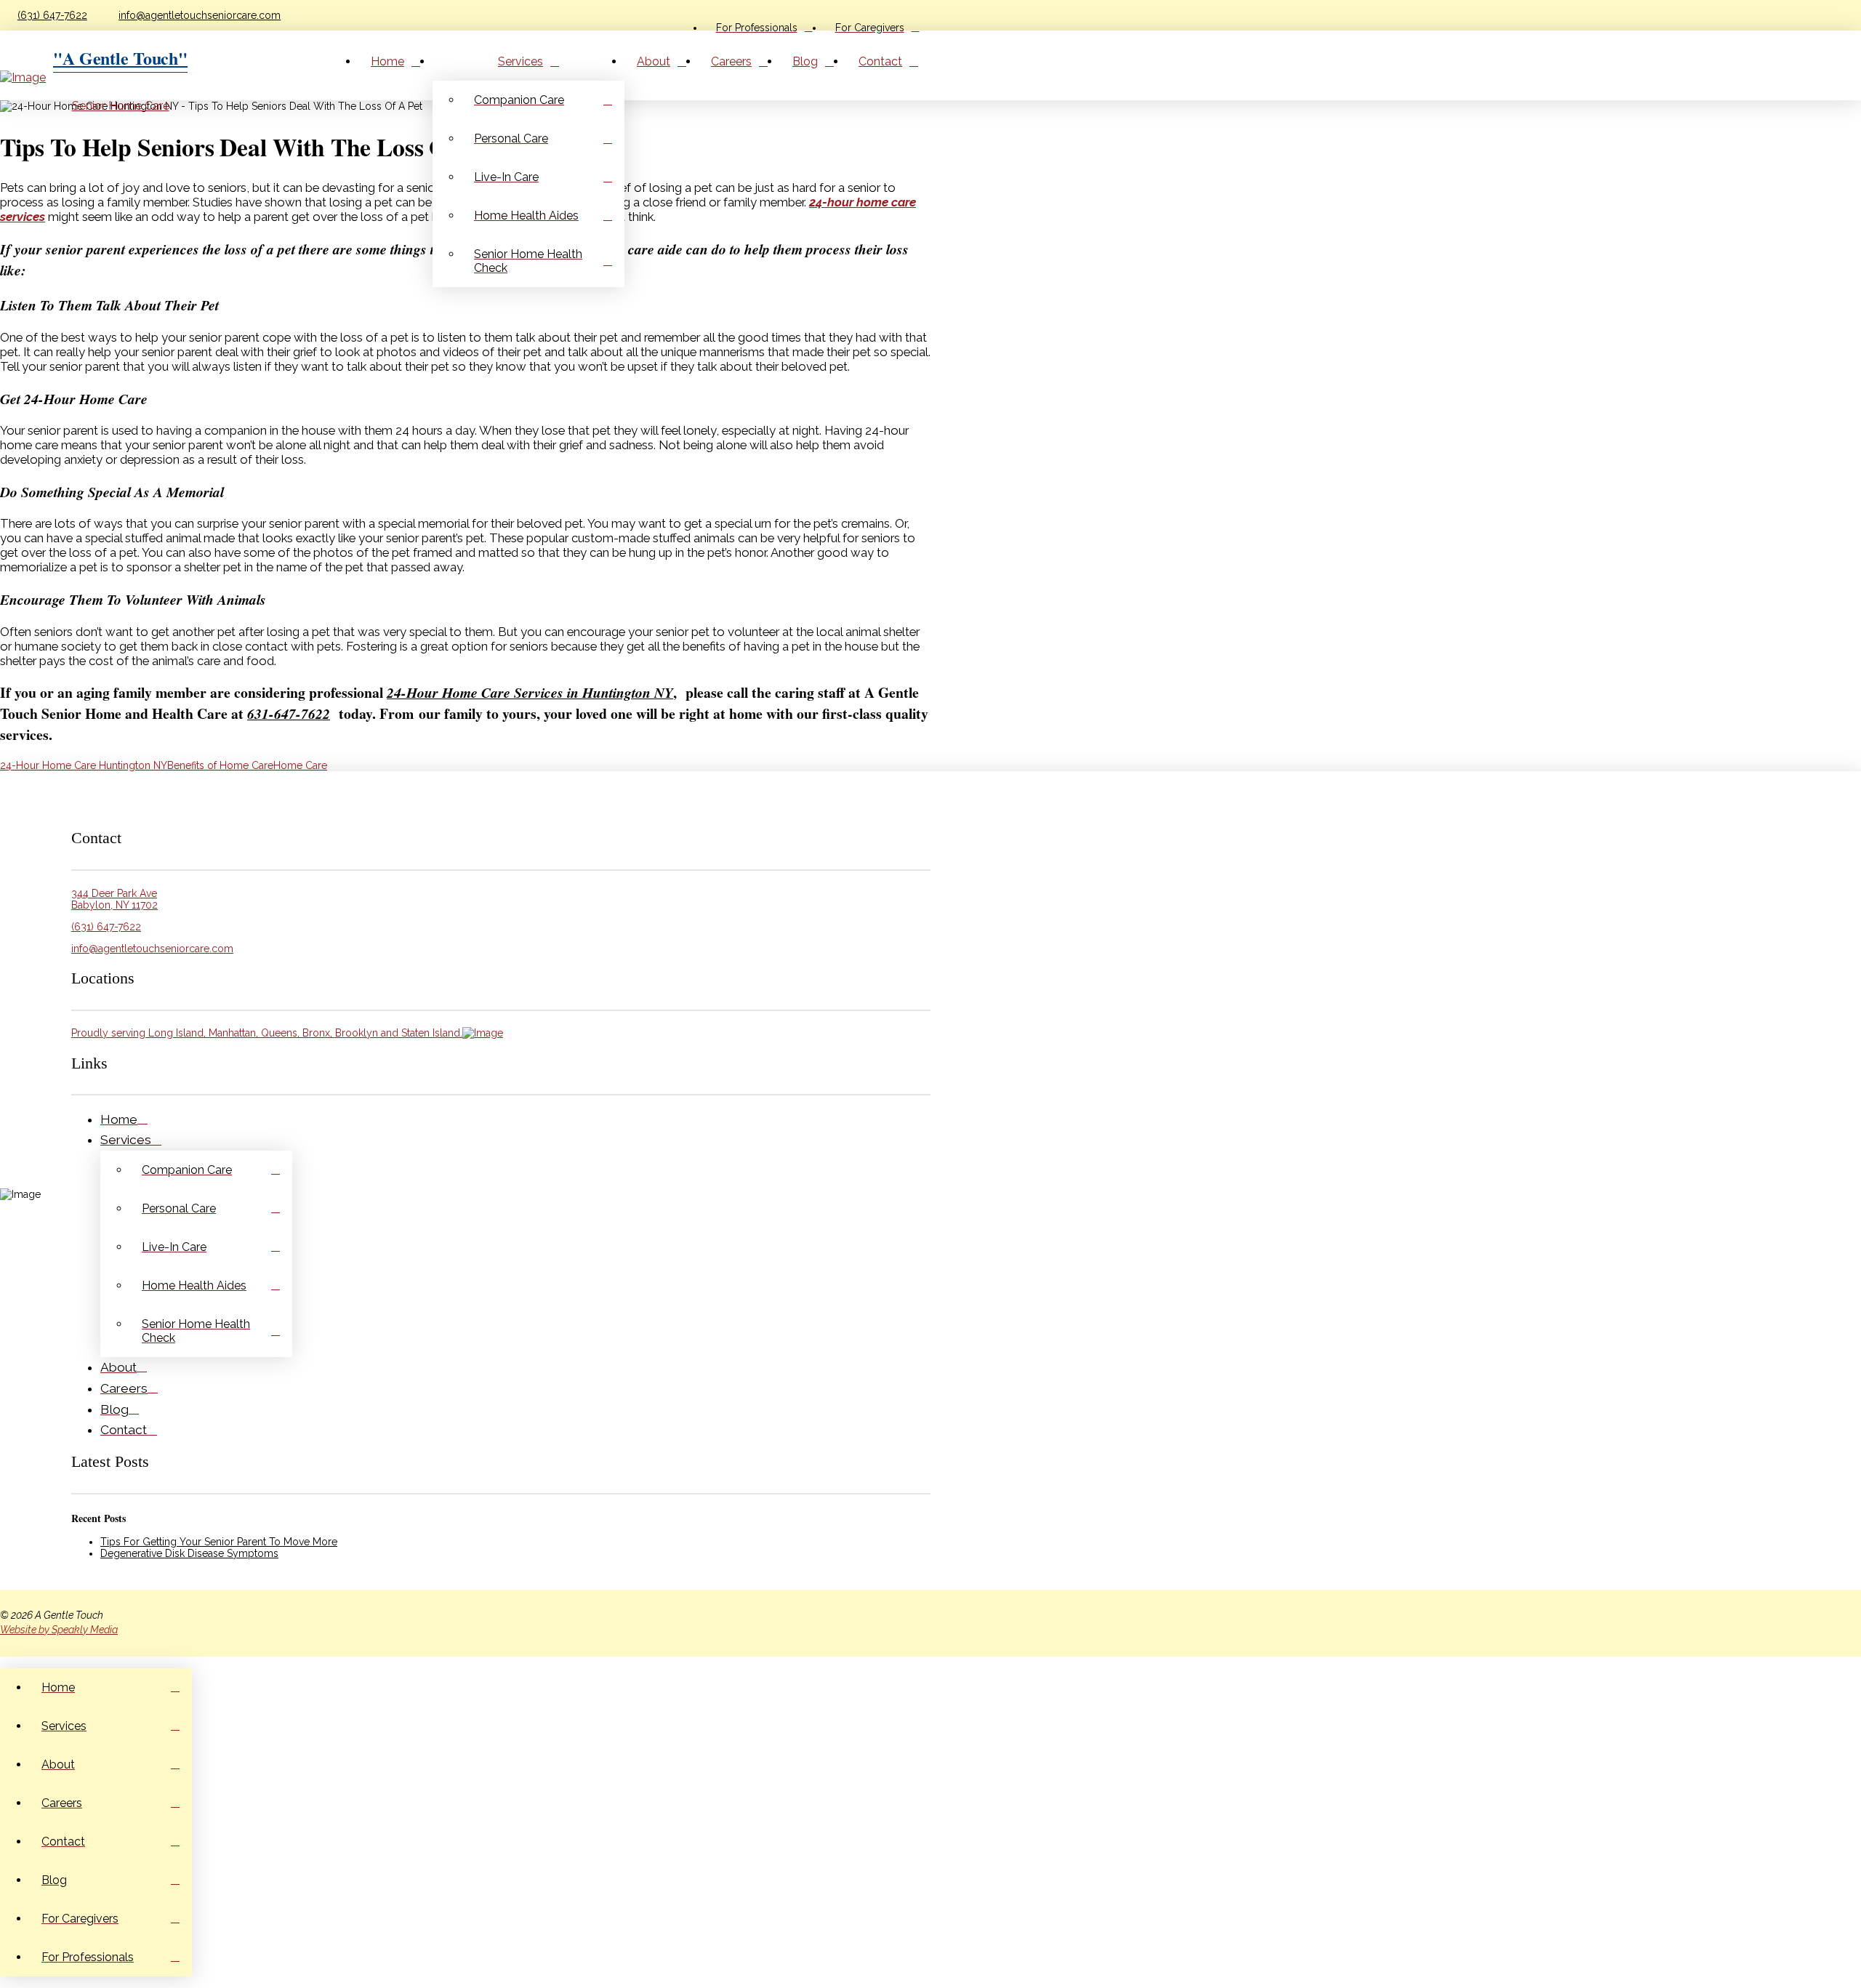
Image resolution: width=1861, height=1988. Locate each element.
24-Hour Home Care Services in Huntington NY (530, 692)
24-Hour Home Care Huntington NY (84, 765)
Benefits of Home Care (220, 765)
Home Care (300, 765)
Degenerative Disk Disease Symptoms (189, 1553)
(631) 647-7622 (52, 15)
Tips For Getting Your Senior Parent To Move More (219, 1542)
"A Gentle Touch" (120, 58)
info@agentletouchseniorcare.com (200, 15)
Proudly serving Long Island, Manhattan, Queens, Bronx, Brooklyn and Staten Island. (267, 1033)
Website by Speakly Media (59, 1630)
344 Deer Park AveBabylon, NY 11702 (114, 899)
